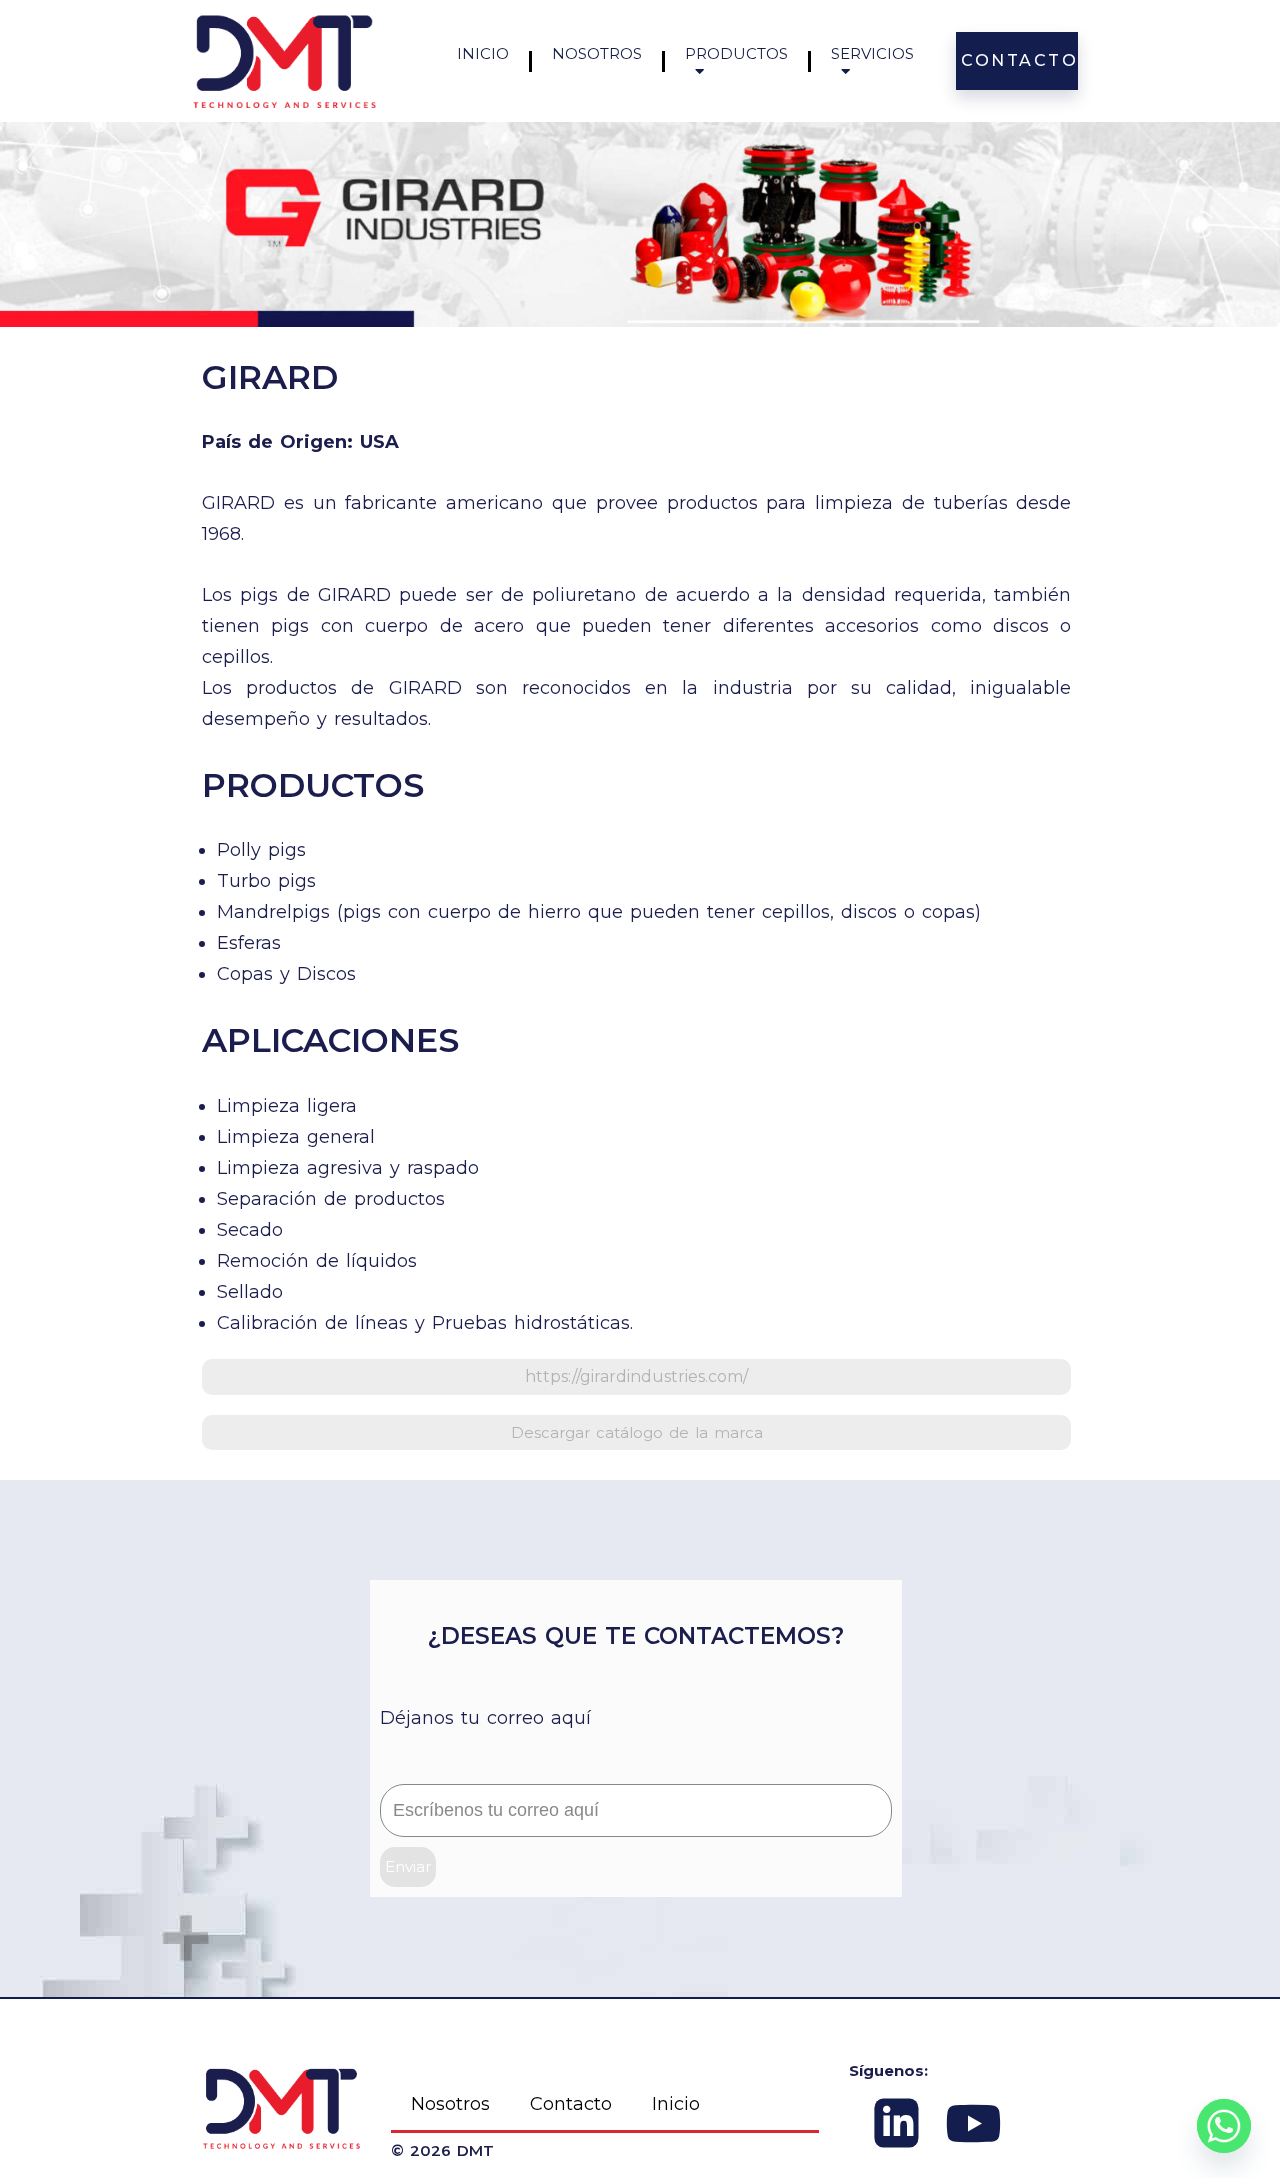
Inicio (676, 2104)
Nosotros (450, 2104)
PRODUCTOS (736, 53)
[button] (636, 1377)
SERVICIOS (872, 53)
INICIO (483, 53)
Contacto (571, 2104)
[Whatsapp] (1224, 2126)
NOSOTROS (597, 53)
